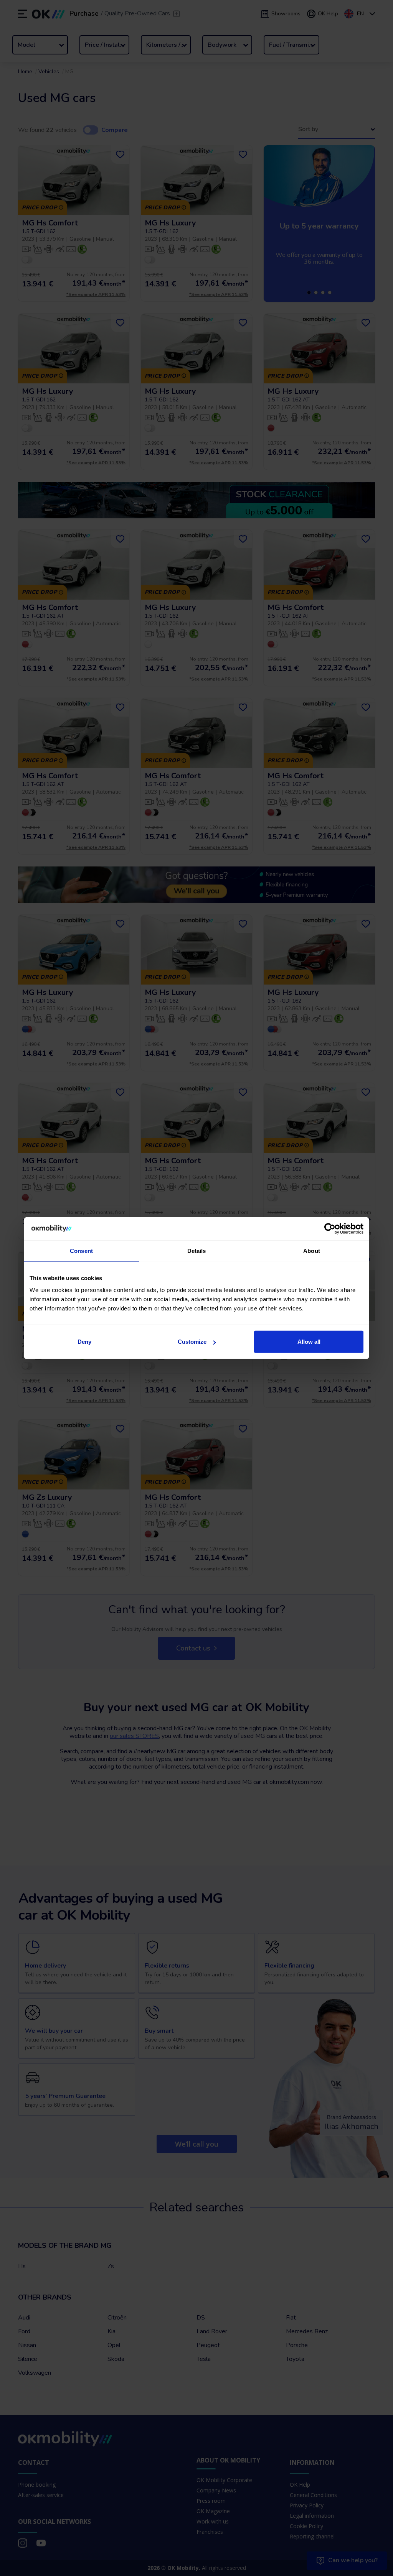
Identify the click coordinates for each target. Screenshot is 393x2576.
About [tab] (312, 1250)
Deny (84, 1342)
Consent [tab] (81, 1250)
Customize (192, 1342)
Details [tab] (197, 1250)
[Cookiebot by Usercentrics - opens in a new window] (330, 1228)
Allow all (309, 1342)
